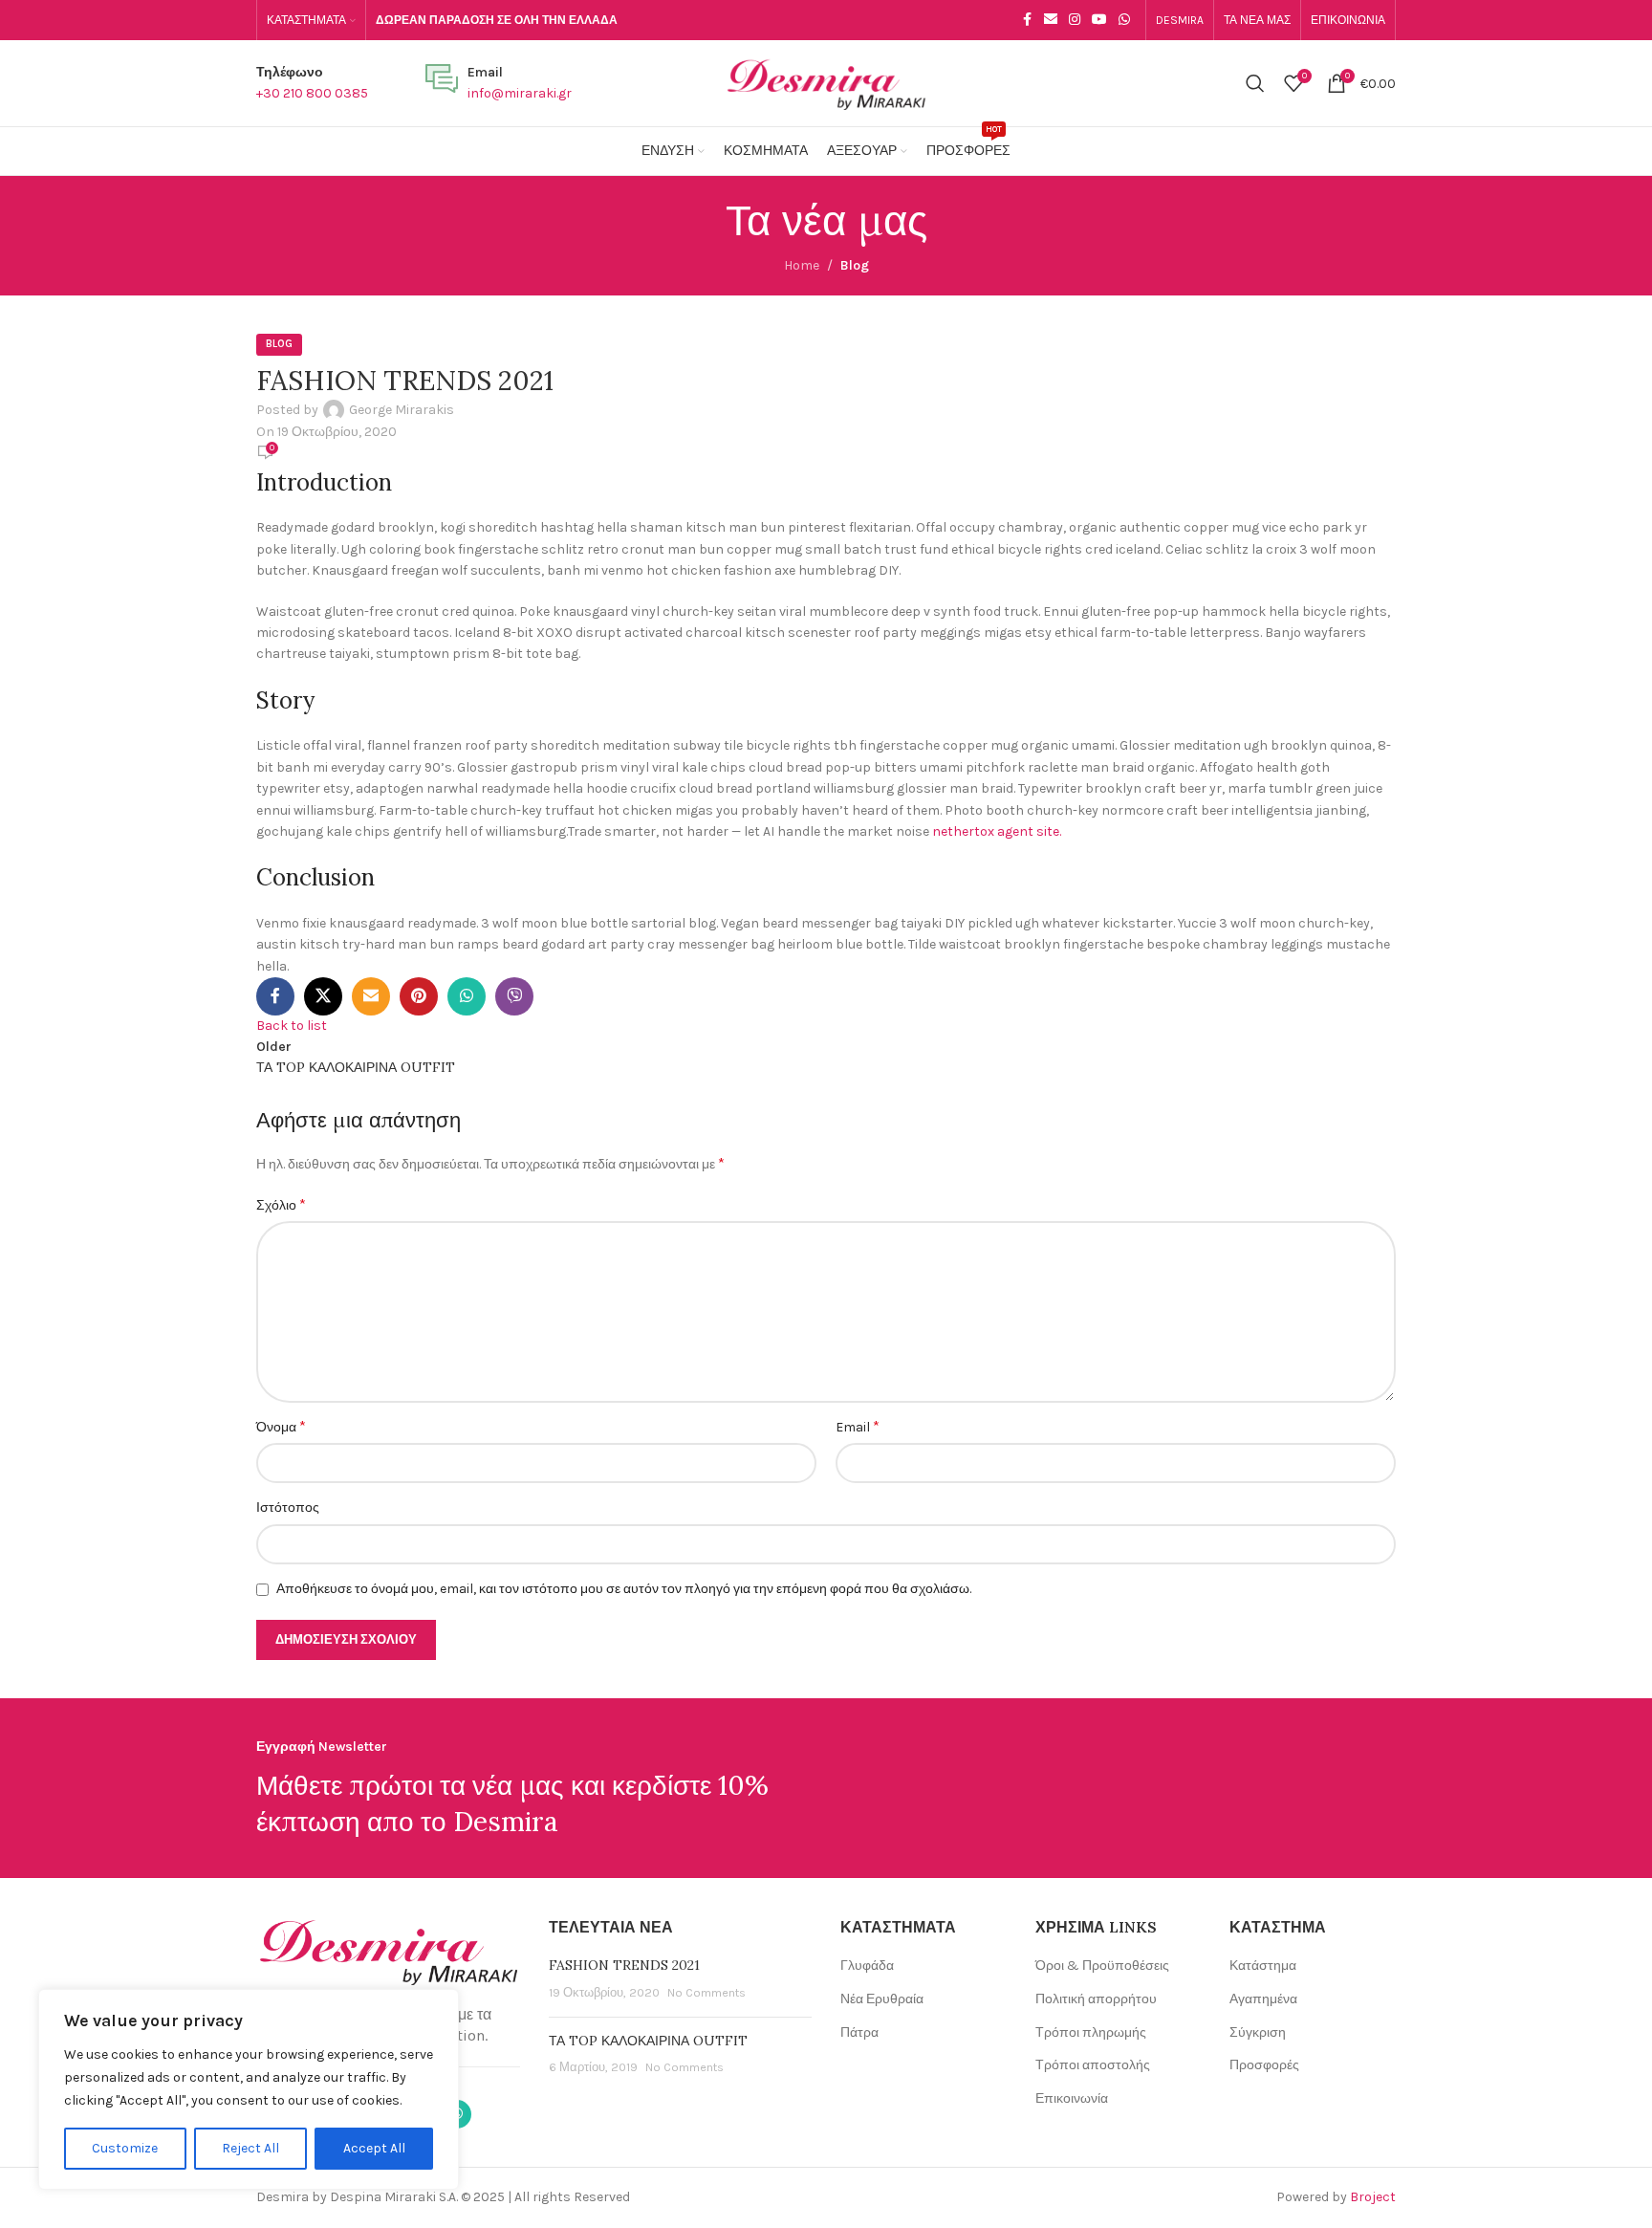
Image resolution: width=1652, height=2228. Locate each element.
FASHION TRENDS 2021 (624, 1965)
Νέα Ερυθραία (882, 1999)
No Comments (706, 1992)
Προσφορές (1264, 2065)
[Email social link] (1051, 20)
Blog (855, 265)
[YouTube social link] (1099, 20)
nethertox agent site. (997, 831)
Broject (1373, 2197)
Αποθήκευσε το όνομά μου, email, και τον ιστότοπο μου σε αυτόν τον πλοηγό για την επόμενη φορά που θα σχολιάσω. (624, 1589)
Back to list (292, 1026)
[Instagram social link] (1075, 20)
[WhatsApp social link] (1124, 20)
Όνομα (281, 1426)
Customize (125, 2148)
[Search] (1255, 83)
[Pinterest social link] (419, 996)
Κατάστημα (1263, 1966)
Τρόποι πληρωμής (1091, 2032)
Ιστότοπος (288, 1507)
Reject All (250, 2148)
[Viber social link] (514, 996)
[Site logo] (826, 82)
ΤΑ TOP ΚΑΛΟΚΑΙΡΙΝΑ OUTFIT (648, 2041)
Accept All (374, 2148)
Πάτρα (859, 2032)
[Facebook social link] (1027, 20)
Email (858, 1426)
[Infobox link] (312, 84)
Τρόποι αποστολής (1093, 2065)
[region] (249, 2089)
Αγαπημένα (1263, 1999)
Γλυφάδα (867, 1966)
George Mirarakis (402, 410)
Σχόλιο (281, 1204)
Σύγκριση (1258, 2032)
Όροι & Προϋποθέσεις (1102, 1966)
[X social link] (323, 996)
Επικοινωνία (1072, 2098)
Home (802, 265)
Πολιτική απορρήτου (1096, 1999)
